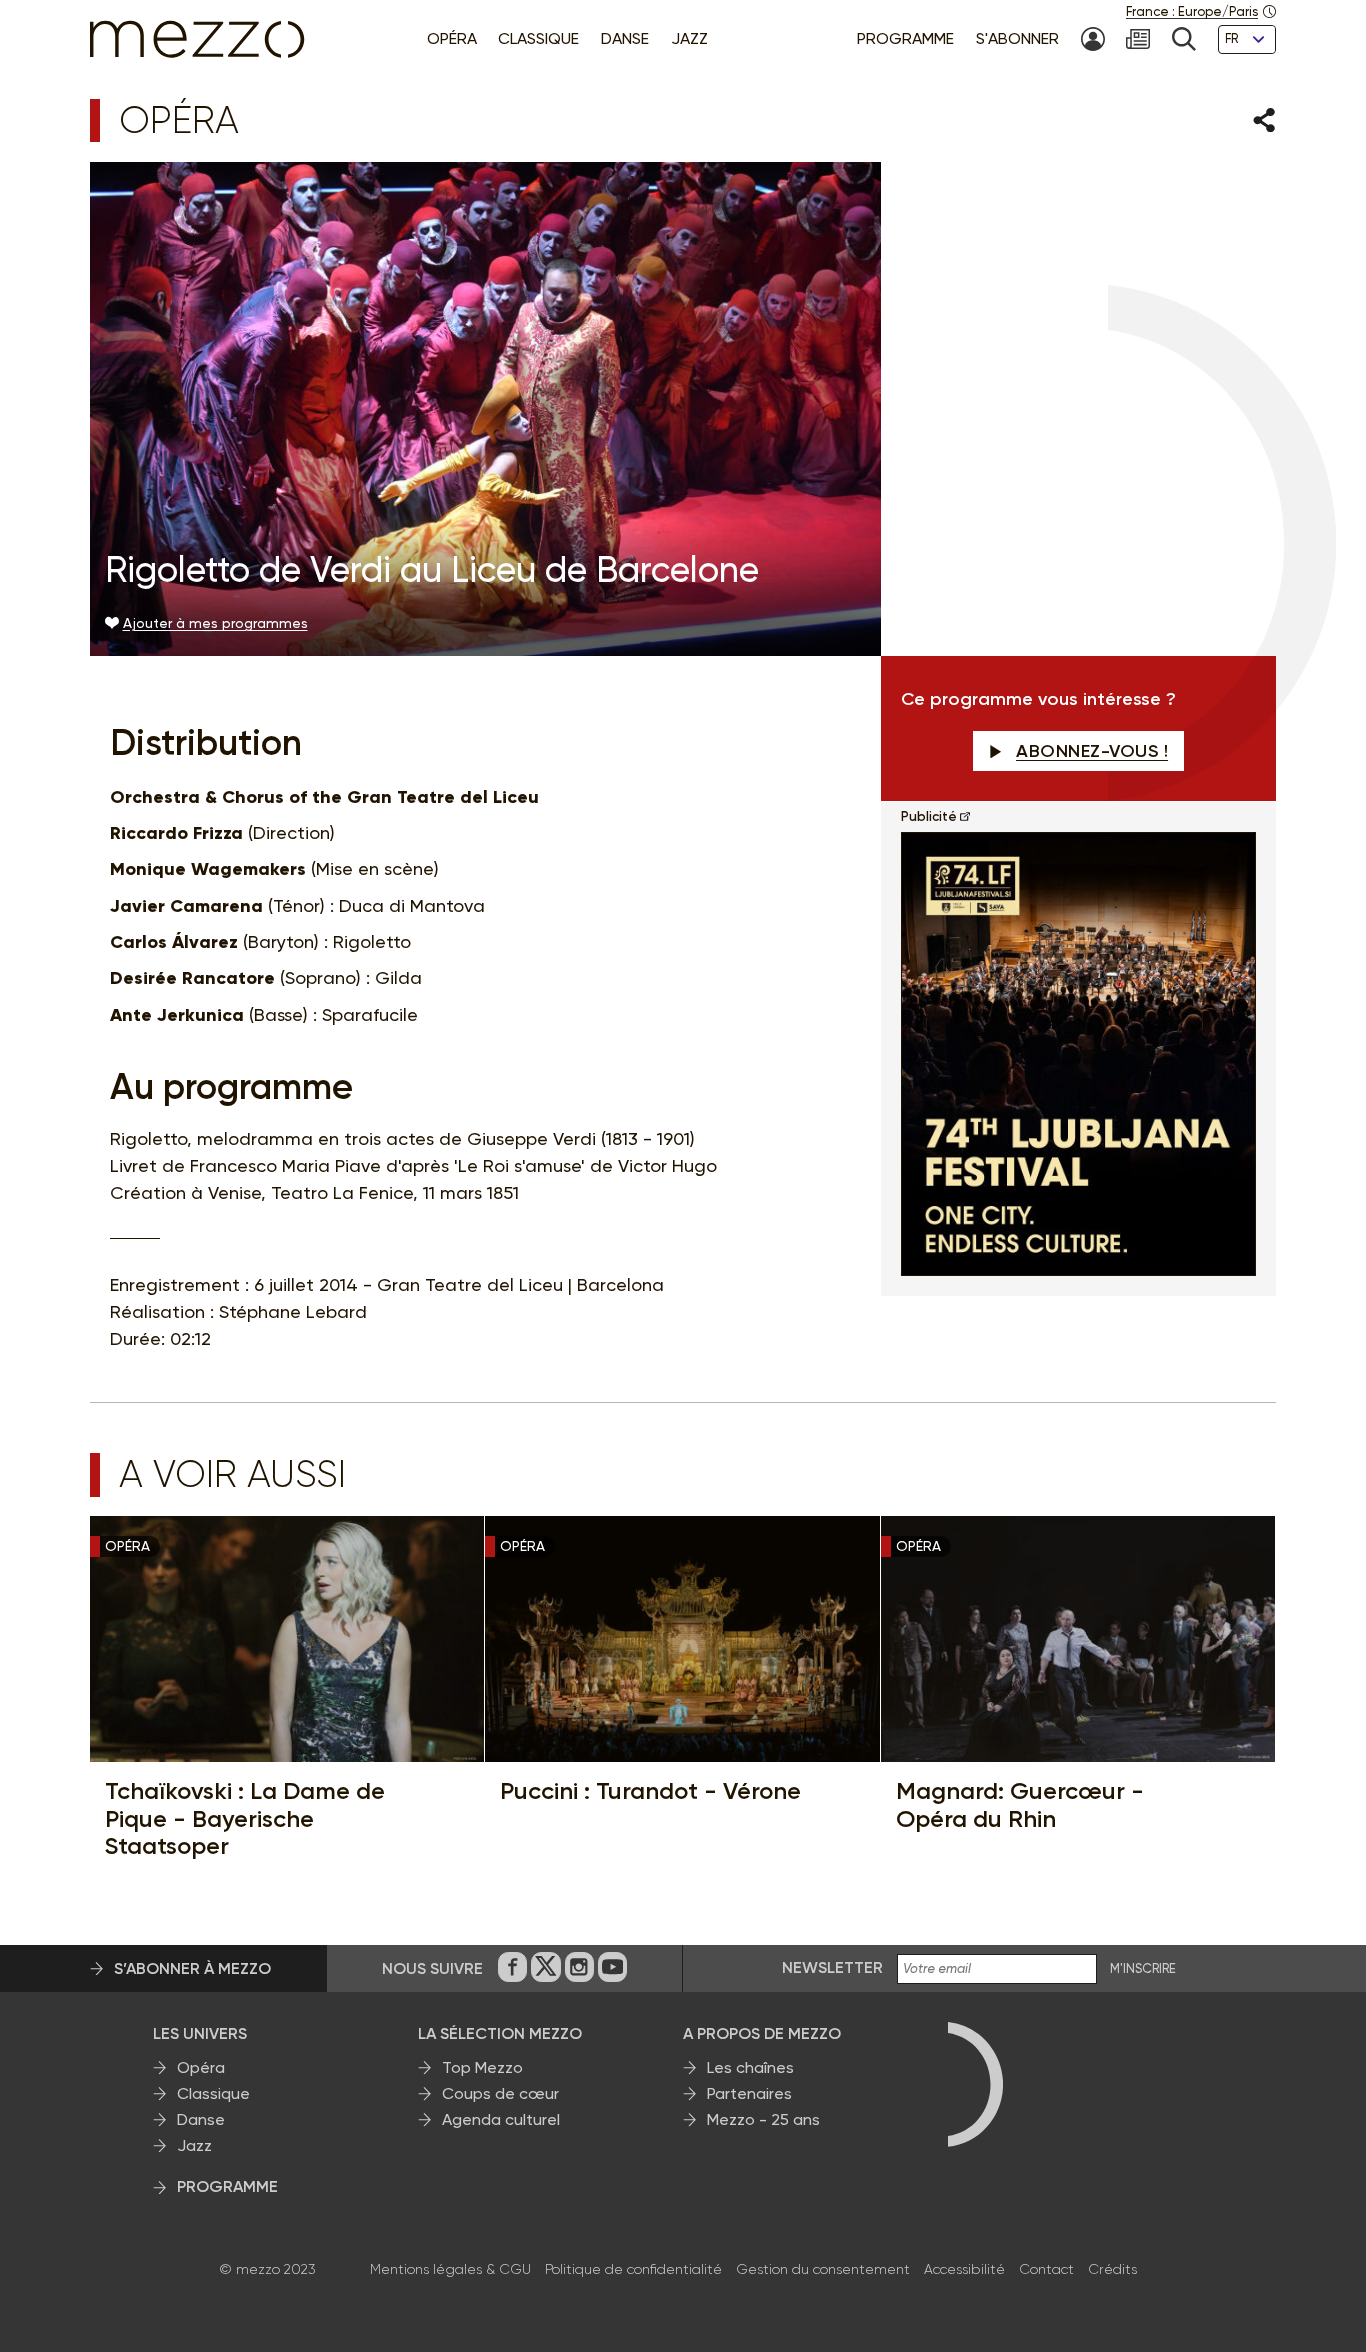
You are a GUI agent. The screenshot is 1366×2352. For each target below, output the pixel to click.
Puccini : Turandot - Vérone (650, 1791)
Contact (1046, 2269)
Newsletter (832, 1967)
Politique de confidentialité (633, 2269)
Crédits (1112, 2269)
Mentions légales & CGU (450, 2269)
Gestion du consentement (823, 2269)
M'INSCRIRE (1143, 1969)
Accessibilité (964, 2269)
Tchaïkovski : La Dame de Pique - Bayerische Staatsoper (245, 1818)
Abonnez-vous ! (1092, 751)
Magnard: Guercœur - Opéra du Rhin (1020, 1804)
